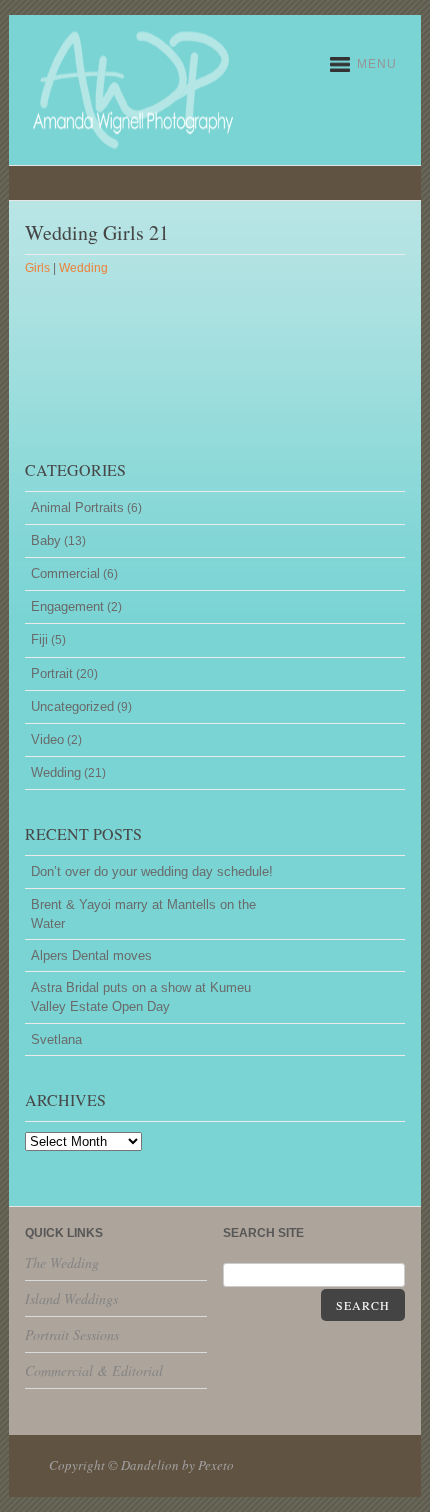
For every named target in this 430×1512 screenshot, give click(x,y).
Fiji (39, 639)
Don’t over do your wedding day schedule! (152, 871)
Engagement (67, 606)
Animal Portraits (77, 507)
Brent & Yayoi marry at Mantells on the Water (143, 914)
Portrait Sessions (72, 1334)
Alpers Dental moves (91, 955)
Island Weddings (71, 1298)
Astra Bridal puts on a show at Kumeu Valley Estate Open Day (141, 997)
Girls (37, 268)
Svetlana (56, 1039)
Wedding (83, 268)
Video (47, 739)
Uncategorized (72, 706)
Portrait (52, 673)
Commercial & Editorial (94, 1370)
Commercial (65, 573)
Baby (46, 540)
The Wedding (62, 1262)
